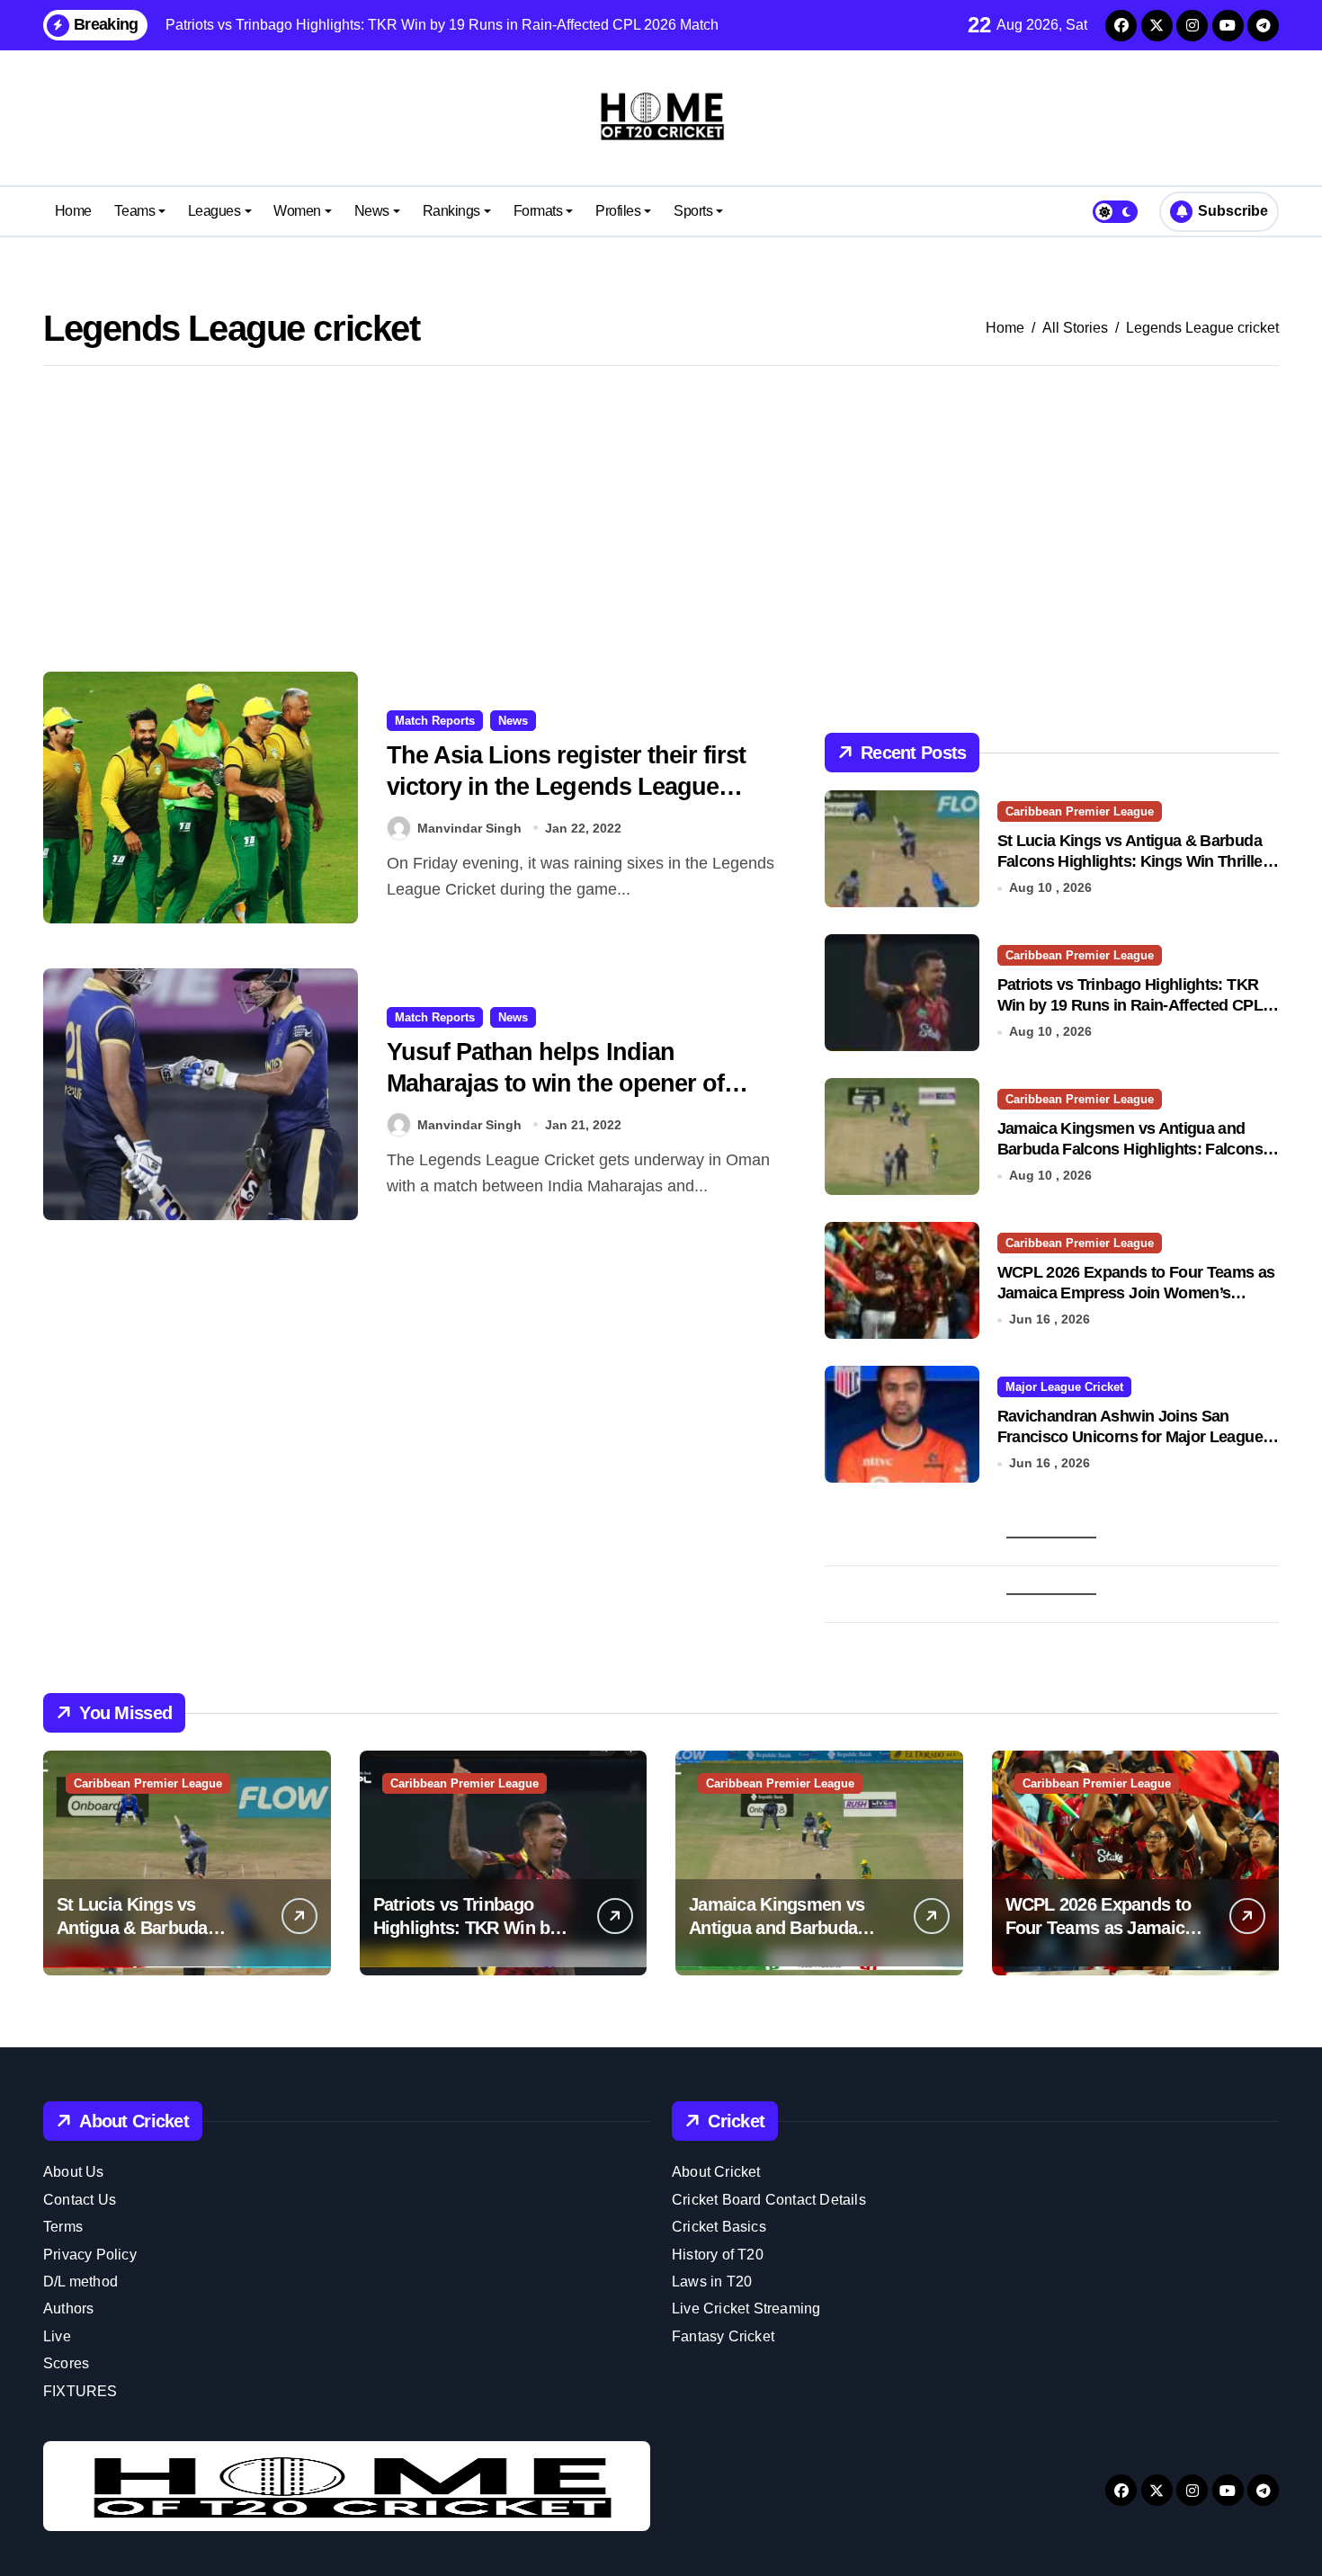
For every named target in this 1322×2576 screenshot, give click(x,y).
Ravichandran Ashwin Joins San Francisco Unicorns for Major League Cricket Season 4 (1130, 1437)
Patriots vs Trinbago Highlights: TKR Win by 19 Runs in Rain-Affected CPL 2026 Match (1130, 1006)
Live (57, 2336)
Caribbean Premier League (1080, 811)
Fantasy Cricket (723, 2336)
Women (297, 211)
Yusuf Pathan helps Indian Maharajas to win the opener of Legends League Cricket (555, 1083)
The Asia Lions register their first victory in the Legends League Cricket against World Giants (566, 787)
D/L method (80, 2282)
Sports (693, 211)
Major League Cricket (1064, 1387)
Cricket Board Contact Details (769, 2200)
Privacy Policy (90, 2255)
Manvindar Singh (469, 828)
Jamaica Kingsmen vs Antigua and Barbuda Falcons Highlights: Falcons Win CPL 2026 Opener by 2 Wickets (1130, 1150)
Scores (66, 2363)
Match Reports (435, 721)
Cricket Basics (719, 2227)
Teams (134, 211)
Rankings (451, 211)
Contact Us (80, 2200)
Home (73, 211)
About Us (74, 2172)
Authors (68, 2309)
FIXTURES (80, 2391)
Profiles (618, 211)
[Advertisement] (661, 519)
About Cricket (716, 2172)
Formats (538, 211)
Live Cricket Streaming (746, 2309)
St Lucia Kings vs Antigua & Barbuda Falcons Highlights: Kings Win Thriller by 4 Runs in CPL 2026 (1133, 862)
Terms (63, 2227)
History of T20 (718, 2255)
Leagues (214, 211)
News (372, 211)
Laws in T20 (712, 2282)
